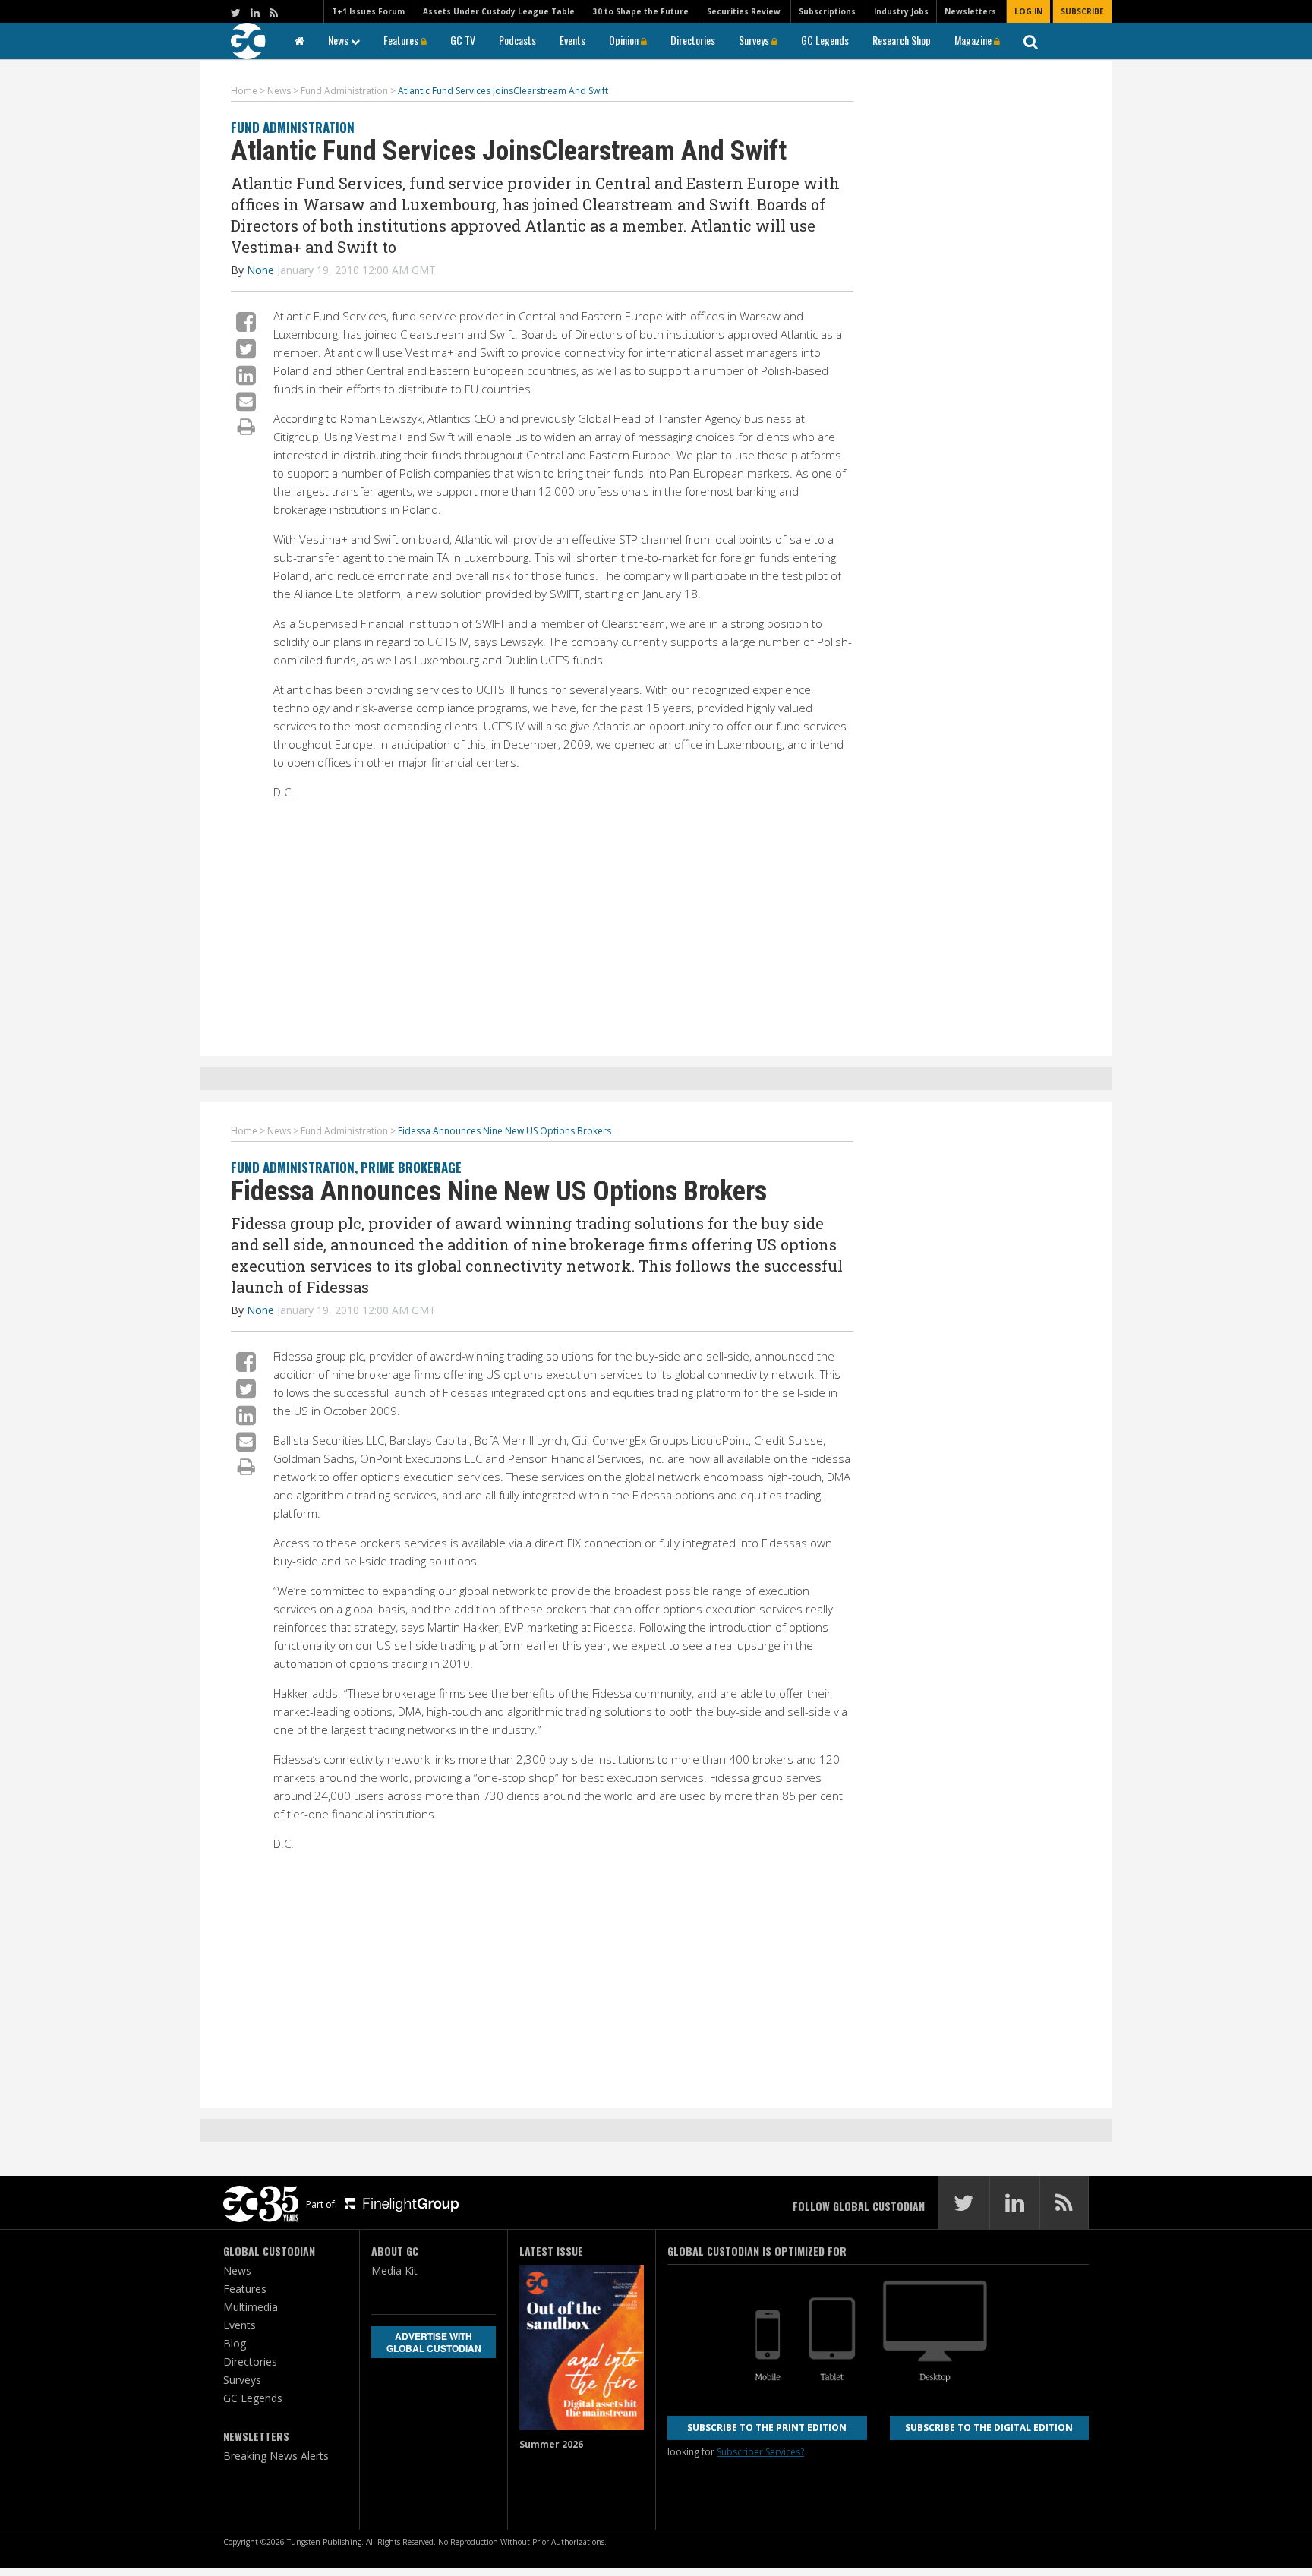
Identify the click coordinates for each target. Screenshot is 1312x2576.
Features (402, 40)
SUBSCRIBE (1082, 11)
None (260, 270)
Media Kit (394, 2270)
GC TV (463, 40)
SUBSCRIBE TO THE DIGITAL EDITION (989, 2428)
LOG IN (1028, 11)
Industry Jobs (901, 11)
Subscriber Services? (760, 2452)
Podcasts (517, 40)
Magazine (974, 40)
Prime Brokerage (411, 1167)
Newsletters (970, 11)
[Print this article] (246, 426)
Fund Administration (293, 127)
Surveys (755, 40)
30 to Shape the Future (641, 11)
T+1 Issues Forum (368, 11)
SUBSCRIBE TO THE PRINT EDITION (767, 2428)
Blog (235, 2343)
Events (572, 40)
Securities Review (744, 11)
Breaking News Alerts (276, 2456)
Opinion (625, 40)
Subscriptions (827, 11)
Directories (693, 40)
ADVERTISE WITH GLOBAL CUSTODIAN (434, 2342)
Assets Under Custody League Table (499, 11)
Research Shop (902, 40)
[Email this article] (246, 401)
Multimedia (251, 2307)
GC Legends (825, 40)
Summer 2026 (551, 2444)
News (339, 40)
